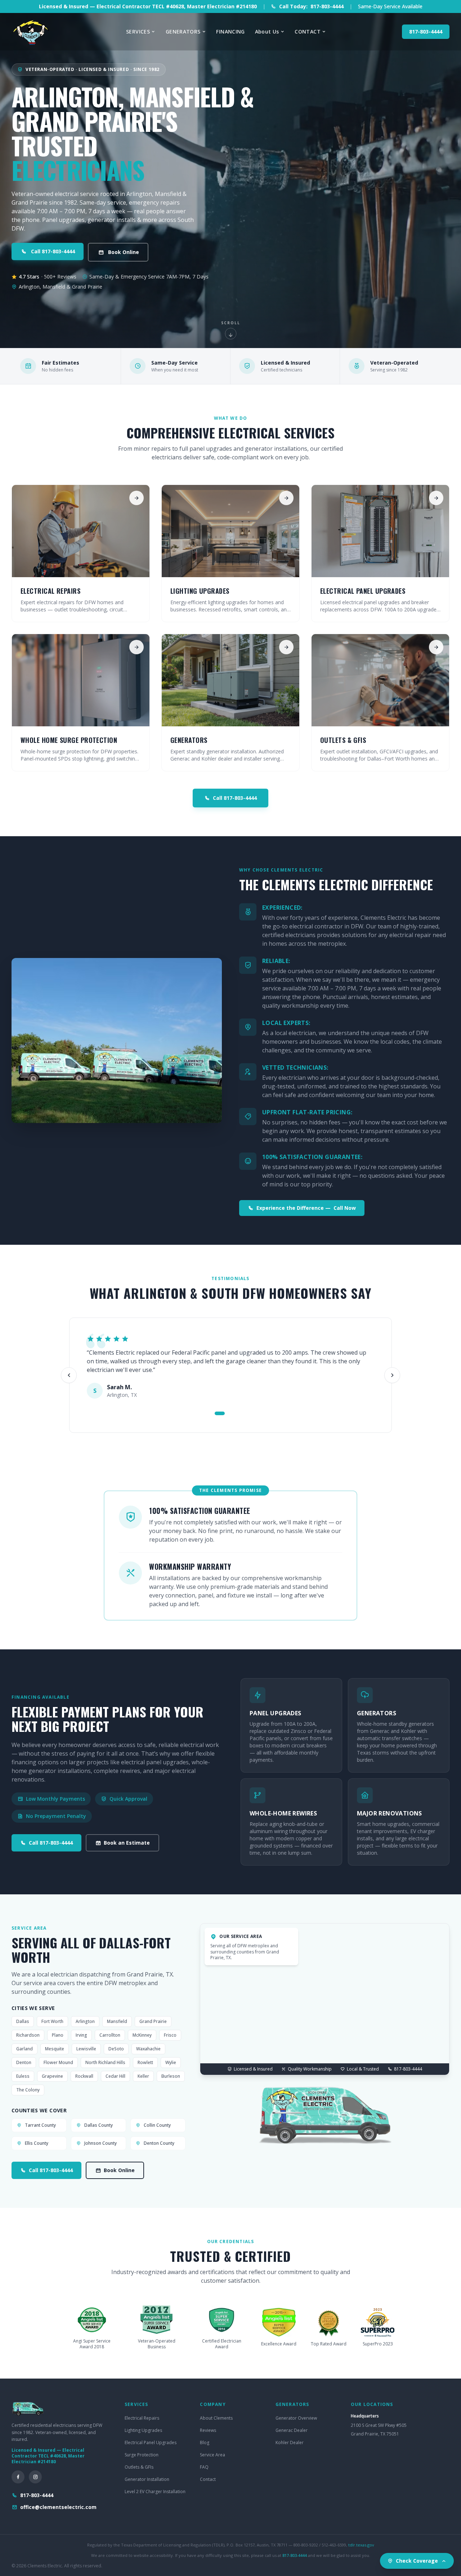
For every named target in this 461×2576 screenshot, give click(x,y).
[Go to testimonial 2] (230, 1413)
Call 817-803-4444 (53, 251)
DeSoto (116, 2049)
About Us (267, 32)
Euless (23, 2076)
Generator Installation (147, 2479)
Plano (58, 2035)
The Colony (28, 2090)
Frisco (170, 2035)
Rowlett (145, 2062)
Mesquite (55, 2049)
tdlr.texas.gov (361, 2545)
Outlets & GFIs (139, 2467)
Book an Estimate (127, 1843)
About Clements (216, 2418)
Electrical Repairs (142, 2418)
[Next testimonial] (392, 1375)
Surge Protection (142, 2455)
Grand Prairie (153, 2021)
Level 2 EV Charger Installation (155, 2492)
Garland (24, 2049)
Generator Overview (296, 2418)
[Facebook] (18, 2477)
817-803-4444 (426, 32)
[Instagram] (35, 2477)
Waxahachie (148, 2049)
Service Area (212, 2455)
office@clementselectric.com (58, 2507)
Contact (208, 2479)
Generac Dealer (292, 2430)
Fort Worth (52, 2021)
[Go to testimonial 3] (237, 1413)
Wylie (171, 2062)
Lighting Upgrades (143, 2430)
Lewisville (86, 2049)
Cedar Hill (115, 2076)
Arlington (85, 2021)
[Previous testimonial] (69, 1375)
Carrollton (110, 2035)
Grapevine (52, 2076)
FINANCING (230, 32)
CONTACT (307, 32)
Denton (24, 2062)
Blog (205, 2443)
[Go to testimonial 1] (220, 1413)
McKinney (142, 2035)
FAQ (204, 2467)
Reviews (208, 2430)
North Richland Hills (105, 2062)
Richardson (28, 2035)
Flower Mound (58, 2062)
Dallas (23, 2021)
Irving (81, 2035)
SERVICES (138, 32)
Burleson (171, 2076)
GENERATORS (183, 32)
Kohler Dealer (290, 2443)
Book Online (124, 252)
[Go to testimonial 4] (245, 1413)
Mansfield (117, 2021)
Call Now (306, 1208)
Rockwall (84, 2076)
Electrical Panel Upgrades (151, 2443)
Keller (143, 2076)
